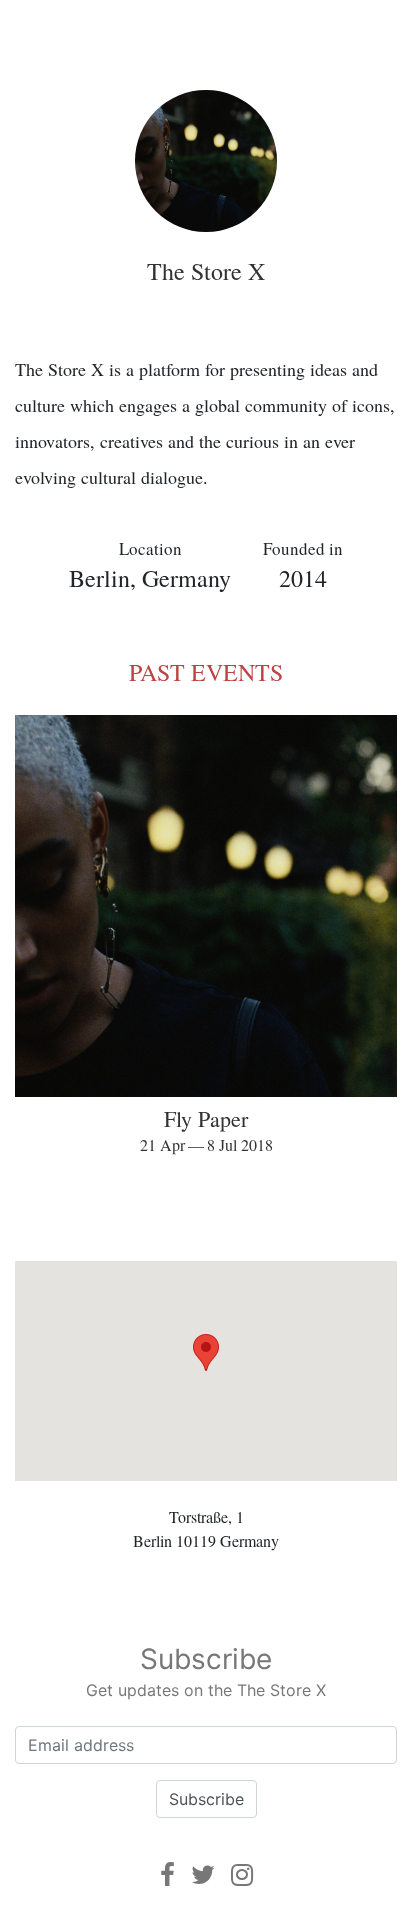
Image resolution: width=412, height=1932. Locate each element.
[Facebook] (167, 1874)
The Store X (206, 271)
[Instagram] (242, 1874)
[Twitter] (203, 1874)
